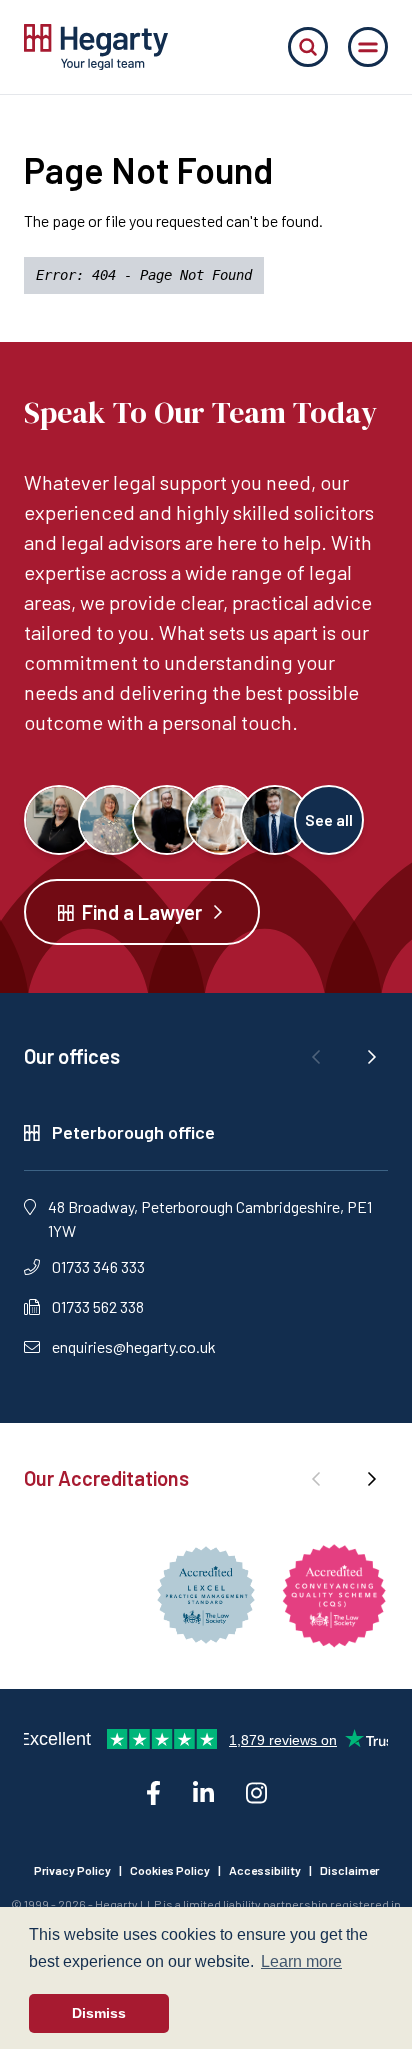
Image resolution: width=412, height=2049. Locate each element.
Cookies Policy (170, 1870)
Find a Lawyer (142, 912)
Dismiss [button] (99, 2013)
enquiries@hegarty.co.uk (134, 1346)
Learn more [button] (301, 1961)
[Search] (308, 47)
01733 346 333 (98, 1266)
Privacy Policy (72, 1870)
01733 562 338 (98, 1306)
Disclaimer (349, 1870)
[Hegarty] (96, 47)
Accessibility (265, 1870)
